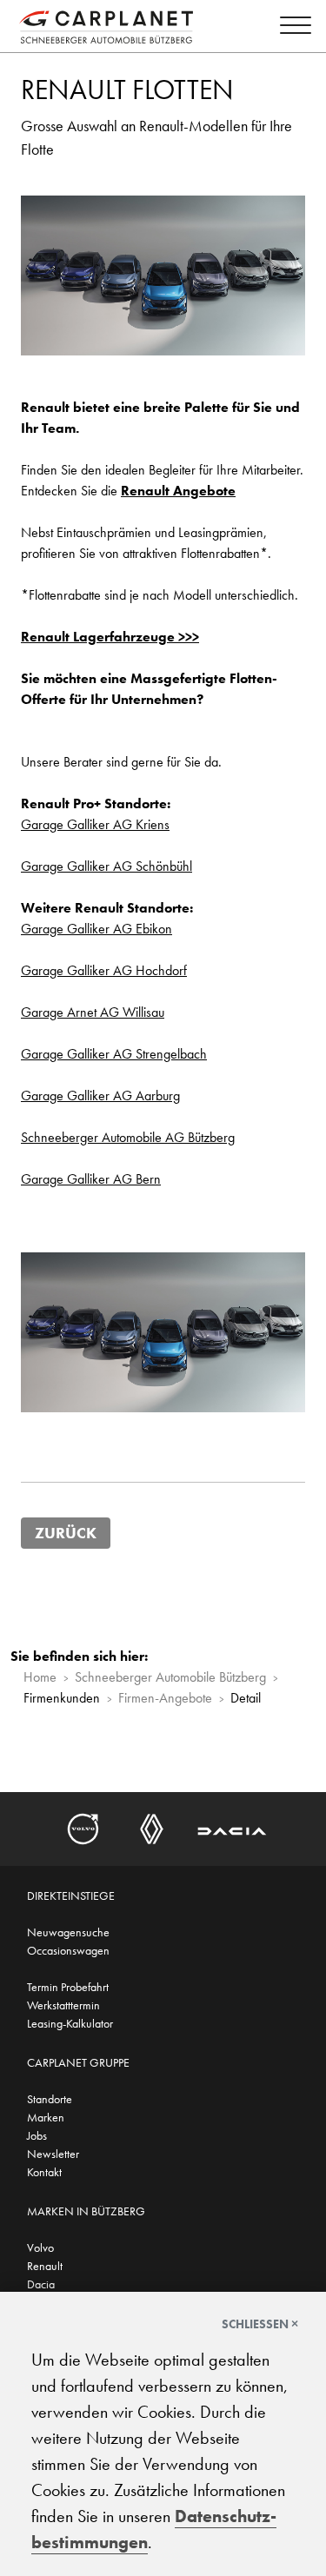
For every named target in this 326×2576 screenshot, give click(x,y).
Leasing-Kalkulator (70, 2023)
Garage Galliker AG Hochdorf (104, 970)
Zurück (66, 1533)
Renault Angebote (178, 491)
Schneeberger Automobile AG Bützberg (128, 1137)
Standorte (50, 2099)
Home (40, 1677)
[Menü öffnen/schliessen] (291, 28)
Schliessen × (260, 2324)
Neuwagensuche (68, 1932)
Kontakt (44, 2172)
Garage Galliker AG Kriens (95, 824)
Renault (45, 2266)
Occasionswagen (68, 1950)
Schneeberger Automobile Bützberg (170, 1677)
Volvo (40, 2247)
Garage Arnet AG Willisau (93, 1012)
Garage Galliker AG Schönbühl (106, 866)
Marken (46, 2117)
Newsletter (53, 2154)
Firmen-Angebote (165, 1698)
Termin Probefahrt (68, 1987)
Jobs (37, 2135)
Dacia (41, 2284)
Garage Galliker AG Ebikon (96, 929)
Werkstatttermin (63, 2005)
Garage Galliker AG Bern (91, 1179)
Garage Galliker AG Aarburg (100, 1095)
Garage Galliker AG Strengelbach (114, 1054)
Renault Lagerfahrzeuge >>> (110, 637)
